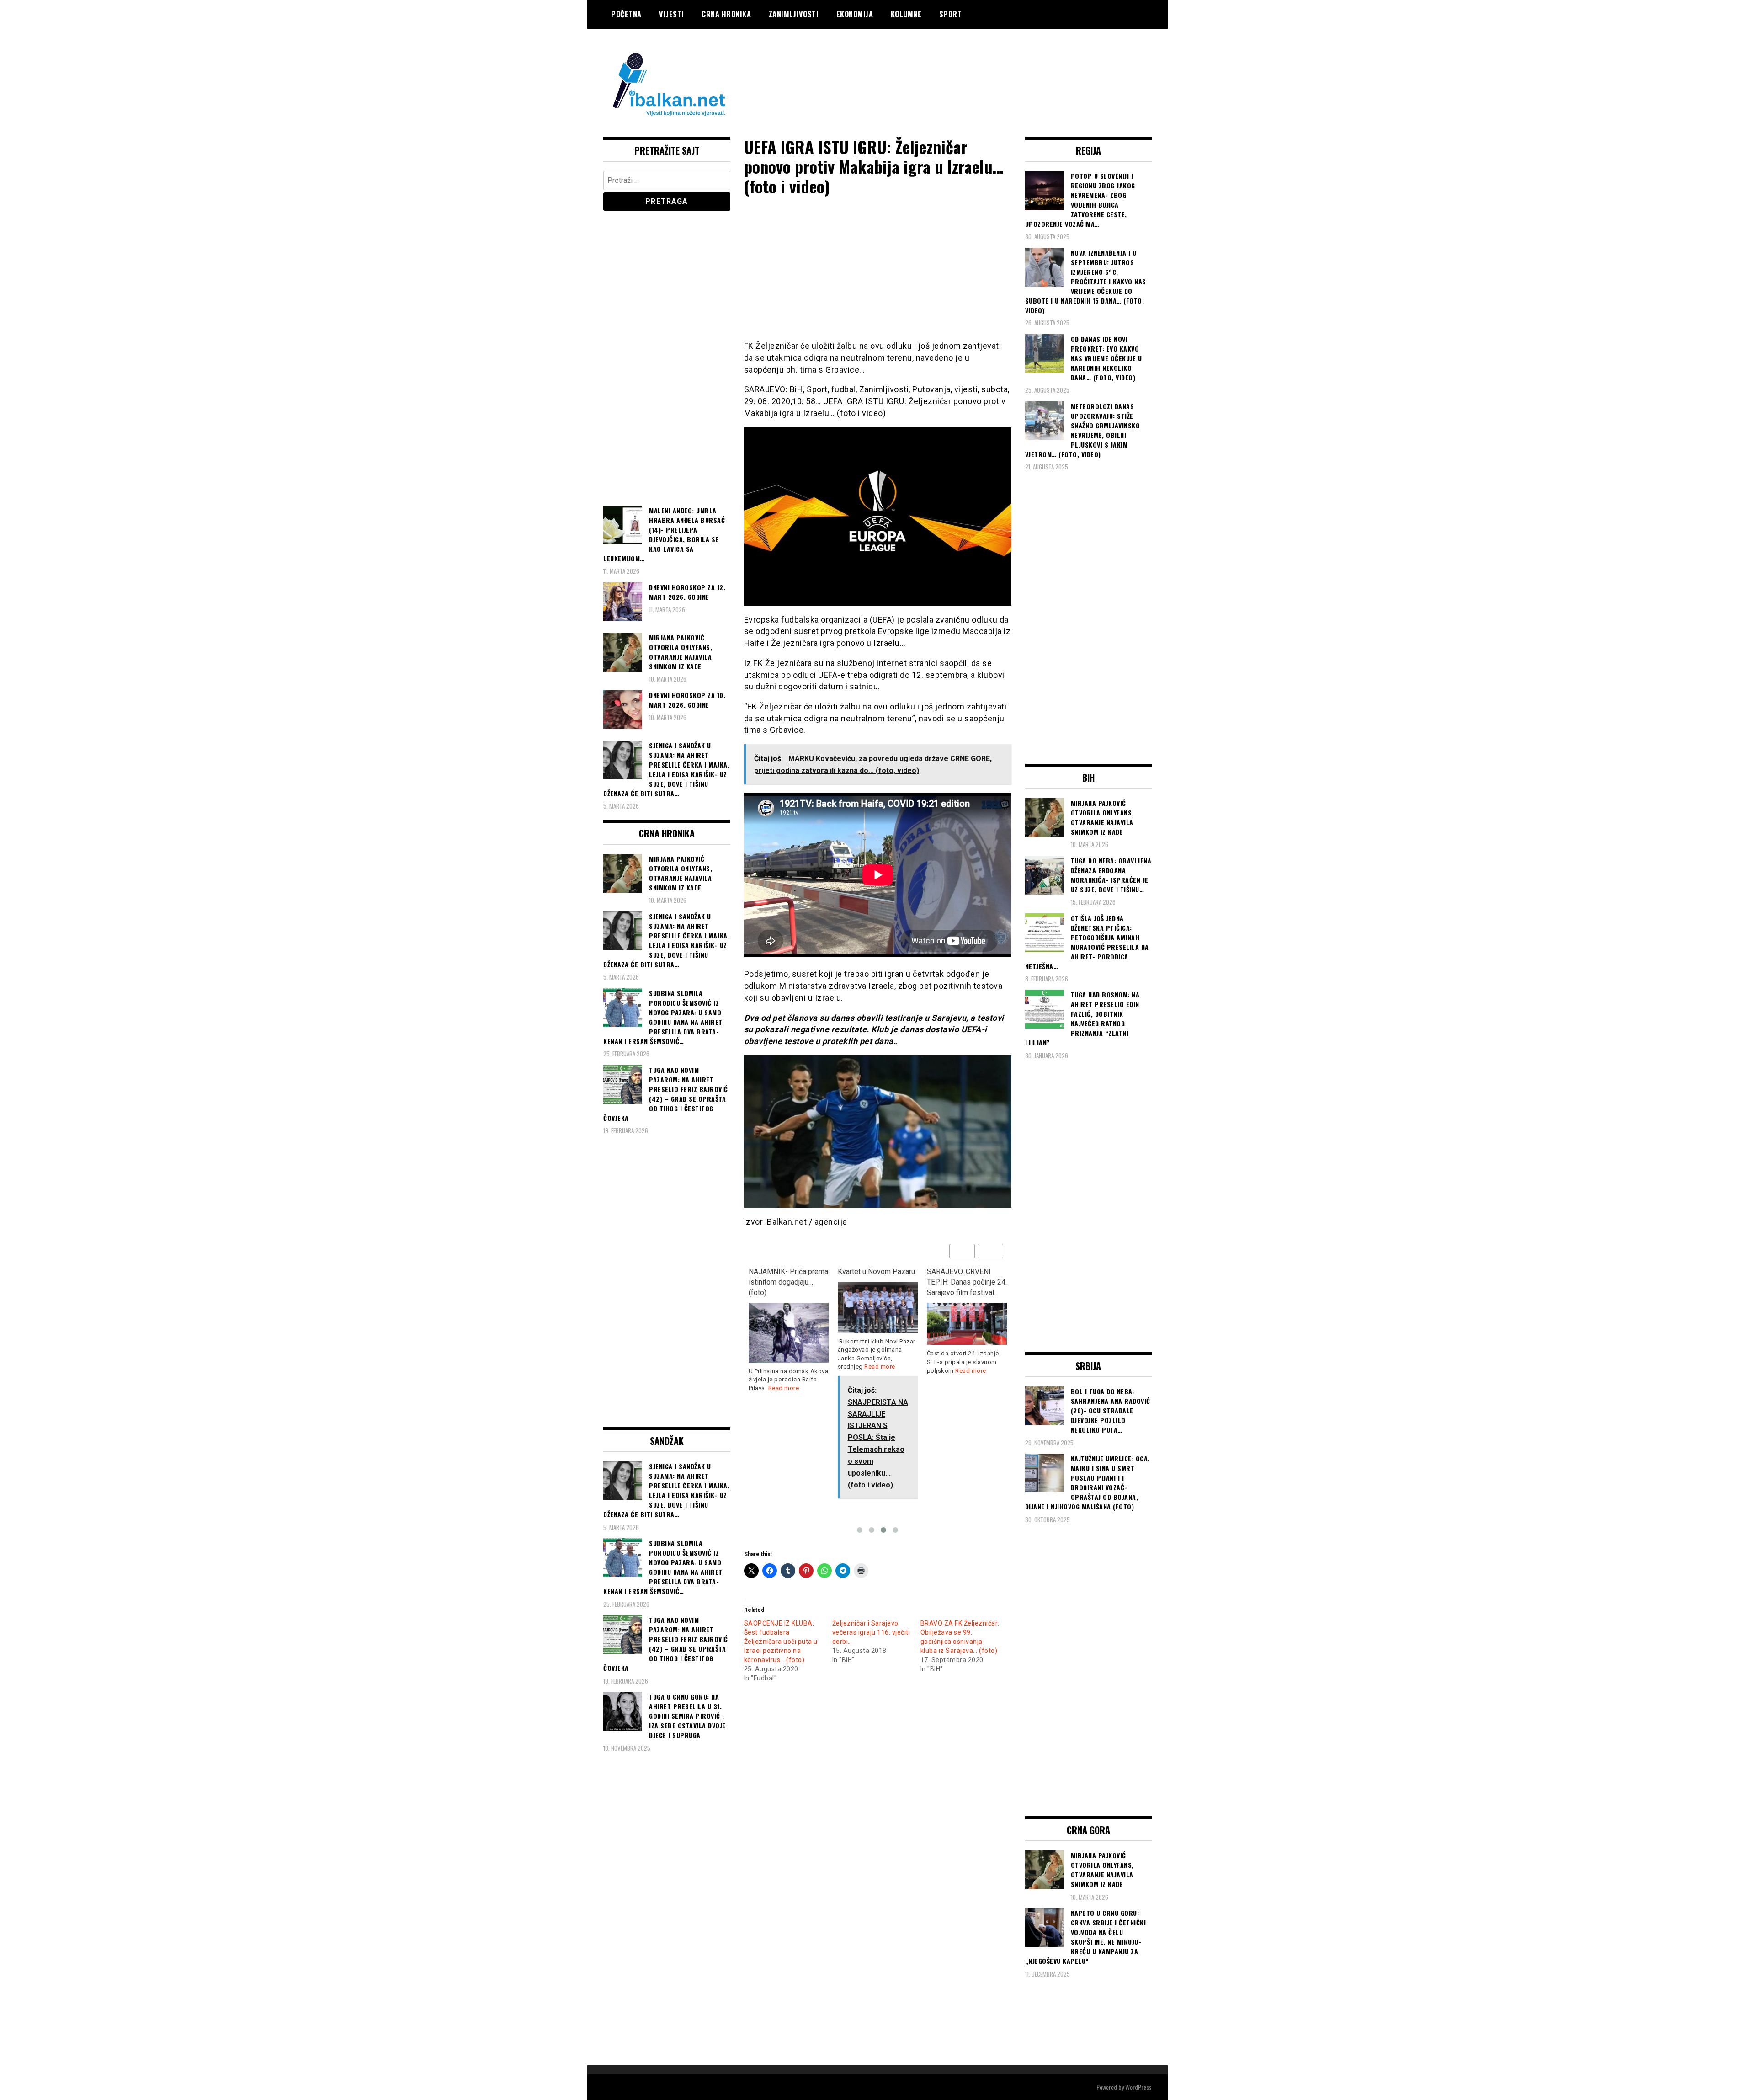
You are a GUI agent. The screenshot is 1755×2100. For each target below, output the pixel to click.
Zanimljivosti (794, 14)
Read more (784, 1388)
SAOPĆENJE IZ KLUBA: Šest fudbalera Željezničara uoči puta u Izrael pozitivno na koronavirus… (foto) (781, 1642)
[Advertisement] (985, 65)
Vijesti (672, 14)
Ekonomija (855, 14)
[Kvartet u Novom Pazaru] (878, 1307)
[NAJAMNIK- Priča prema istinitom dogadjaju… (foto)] (789, 1333)
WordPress (1138, 2087)
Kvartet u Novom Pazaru (876, 1271)
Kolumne (906, 14)
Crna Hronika (726, 14)
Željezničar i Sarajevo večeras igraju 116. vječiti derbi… (871, 1632)
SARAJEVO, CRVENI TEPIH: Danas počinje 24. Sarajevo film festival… (967, 1282)
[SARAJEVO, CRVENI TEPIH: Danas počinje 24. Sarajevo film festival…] (967, 1324)
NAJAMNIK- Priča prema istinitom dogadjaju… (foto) (788, 1282)
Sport (951, 14)
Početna (626, 14)
